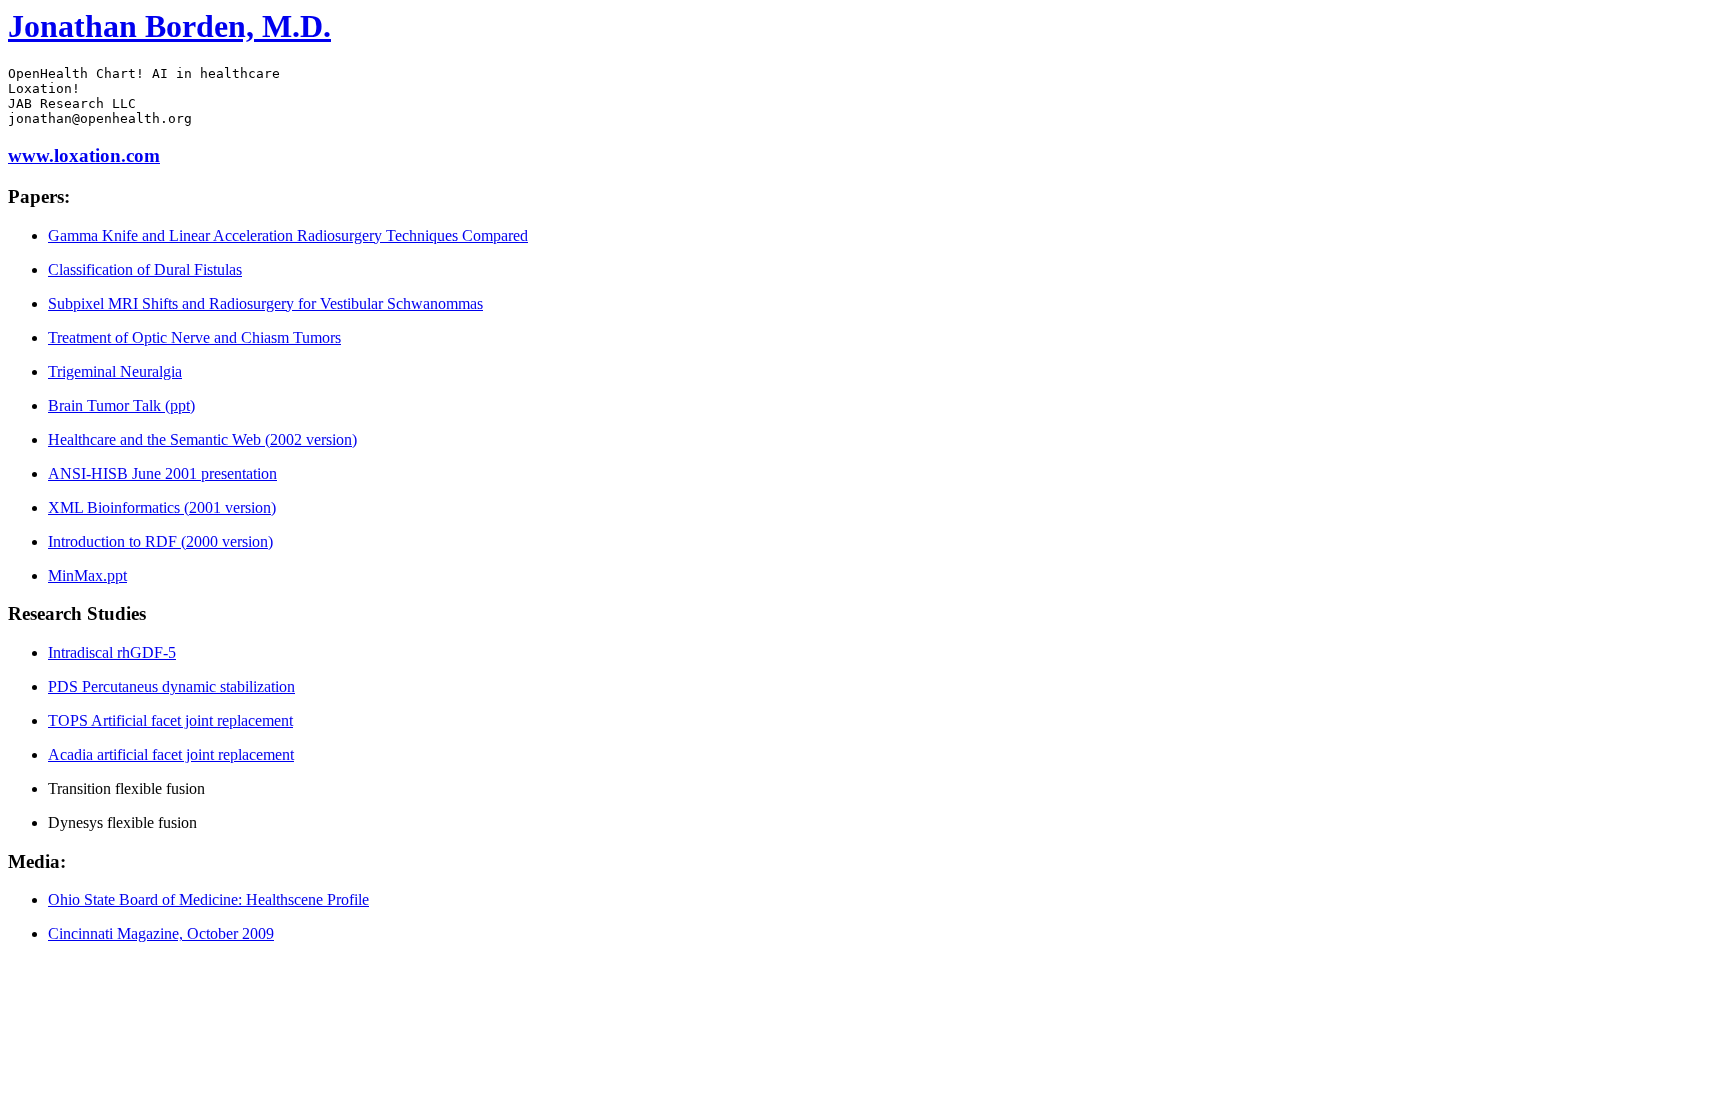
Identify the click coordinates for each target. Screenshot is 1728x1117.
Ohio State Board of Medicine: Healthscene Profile (208, 899)
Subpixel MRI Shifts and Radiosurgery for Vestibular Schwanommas (265, 303)
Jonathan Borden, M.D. (169, 26)
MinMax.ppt (87, 575)
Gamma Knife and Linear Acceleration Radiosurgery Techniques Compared (288, 235)
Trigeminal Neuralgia (115, 371)
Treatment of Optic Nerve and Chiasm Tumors (194, 337)
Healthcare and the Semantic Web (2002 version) (202, 439)
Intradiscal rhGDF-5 (112, 652)
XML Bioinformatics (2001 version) (162, 507)
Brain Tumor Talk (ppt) (121, 405)
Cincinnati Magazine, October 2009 (161, 933)
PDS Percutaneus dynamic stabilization (171, 686)
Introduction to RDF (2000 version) (160, 541)
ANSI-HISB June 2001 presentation (162, 473)
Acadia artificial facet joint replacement (171, 754)
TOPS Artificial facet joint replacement (170, 720)
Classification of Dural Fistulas (145, 269)
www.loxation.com (84, 155)
